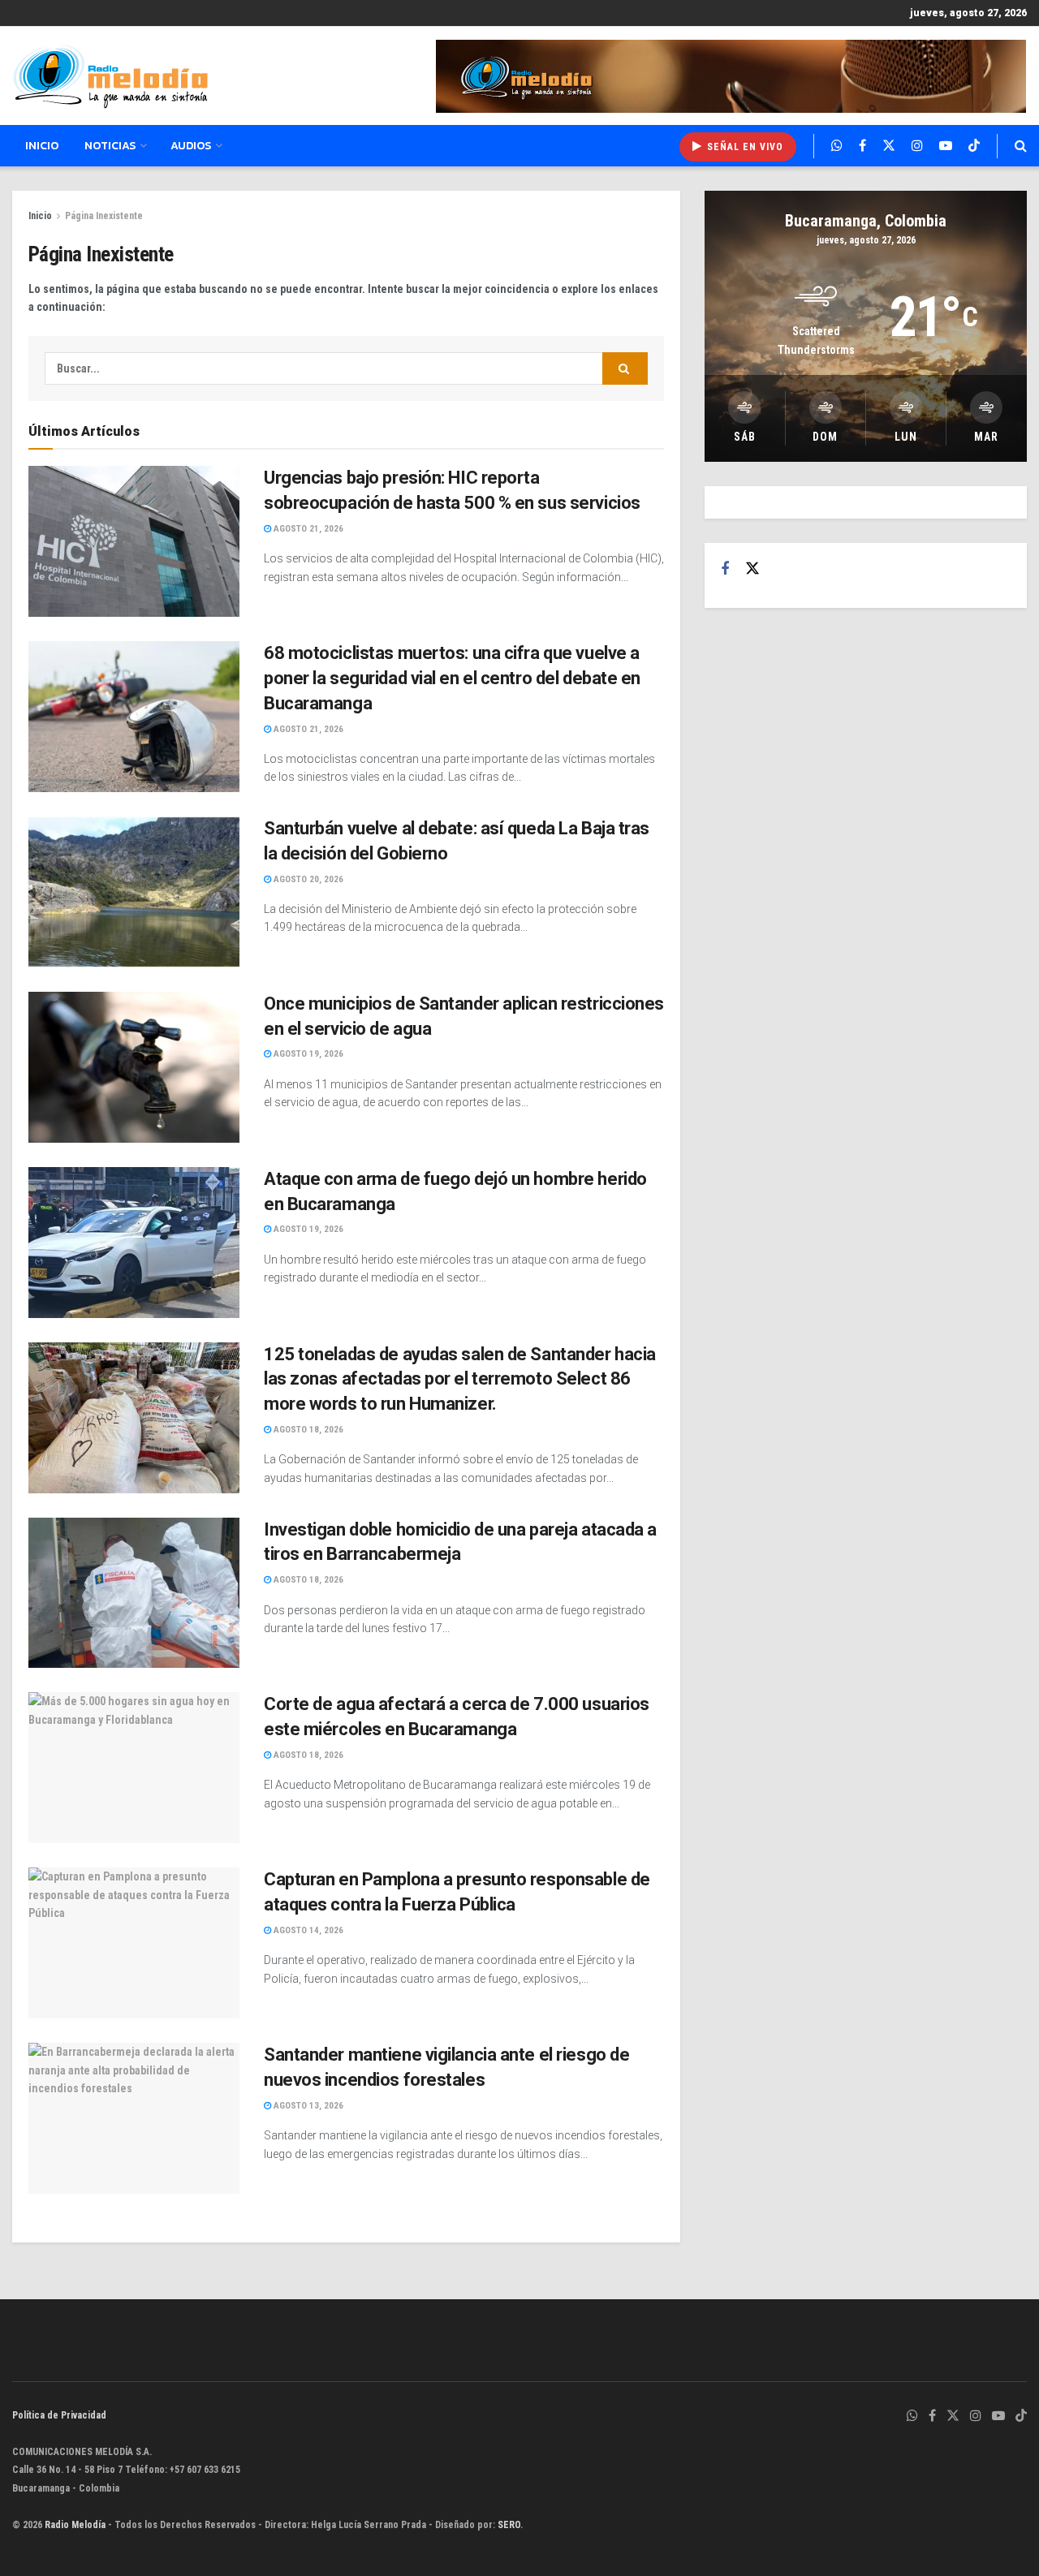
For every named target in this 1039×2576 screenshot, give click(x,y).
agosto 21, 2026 (307, 529)
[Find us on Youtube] (946, 146)
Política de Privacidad (59, 2415)
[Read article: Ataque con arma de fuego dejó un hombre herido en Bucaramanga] (134, 1243)
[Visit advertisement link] (731, 76)
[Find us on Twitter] (889, 146)
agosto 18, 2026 (307, 1430)
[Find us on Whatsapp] (837, 146)
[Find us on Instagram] (917, 146)
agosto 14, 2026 (307, 1930)
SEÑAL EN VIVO (744, 147)
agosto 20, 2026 (307, 879)
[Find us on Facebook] (862, 146)
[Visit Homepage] (110, 76)
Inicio (42, 146)
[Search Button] (1021, 146)
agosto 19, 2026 (307, 1054)
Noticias (110, 146)
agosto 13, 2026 (307, 2106)
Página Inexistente (104, 216)
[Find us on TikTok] (974, 146)
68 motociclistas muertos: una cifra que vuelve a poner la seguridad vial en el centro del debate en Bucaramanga (452, 678)
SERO (509, 2525)
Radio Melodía (75, 2525)
